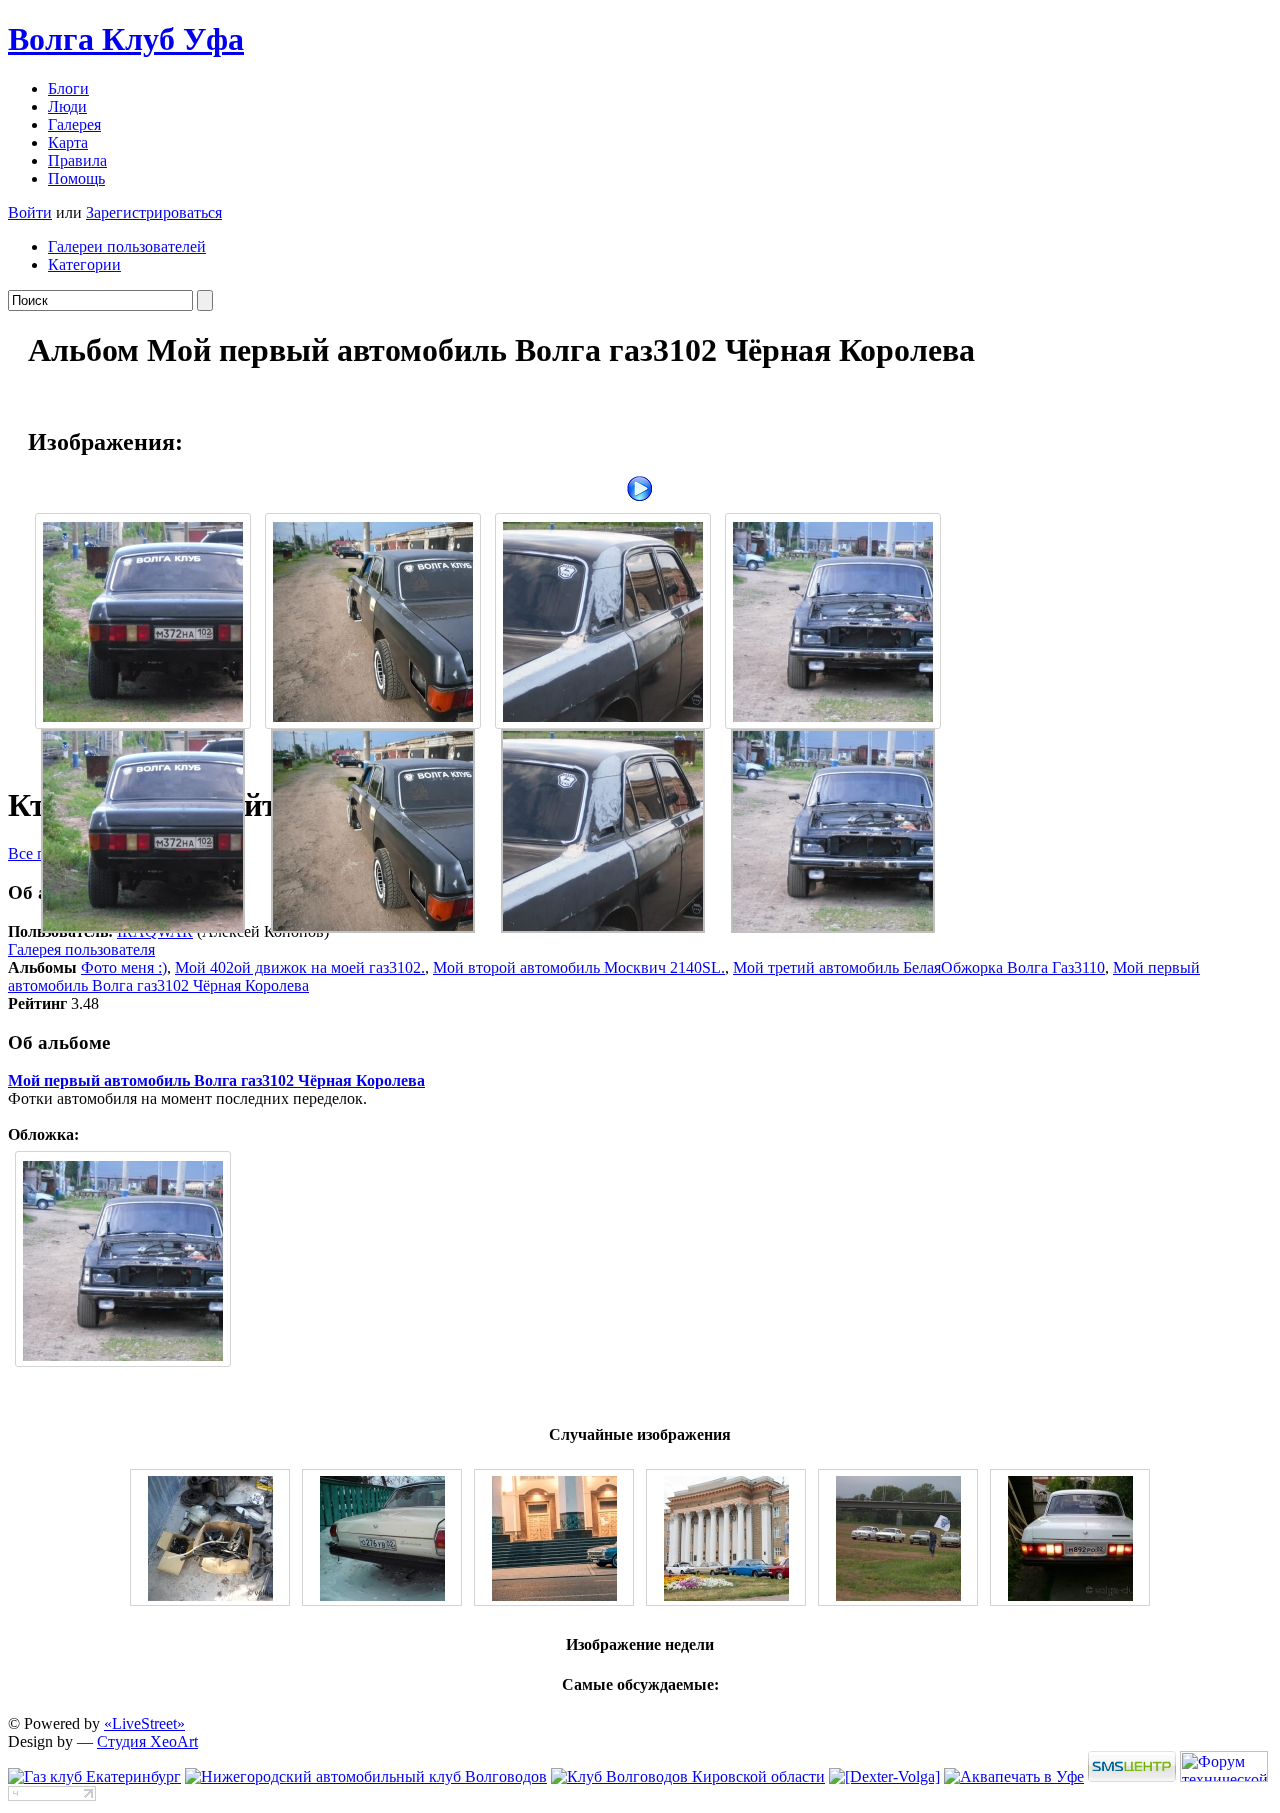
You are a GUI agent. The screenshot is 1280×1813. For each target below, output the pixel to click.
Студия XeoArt (147, 1741)
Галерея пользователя (81, 949)
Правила (77, 160)
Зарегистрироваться (154, 212)
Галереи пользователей (127, 246)
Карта (68, 142)
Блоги (68, 88)
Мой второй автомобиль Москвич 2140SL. (579, 967)
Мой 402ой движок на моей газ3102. (300, 967)
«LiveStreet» (144, 1723)
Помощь (76, 178)
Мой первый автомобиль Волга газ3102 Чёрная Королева (216, 1080)
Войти (30, 212)
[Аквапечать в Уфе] (1014, 1776)
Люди (67, 106)
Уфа (126, 39)
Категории (84, 264)
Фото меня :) (124, 967)
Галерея (74, 124)
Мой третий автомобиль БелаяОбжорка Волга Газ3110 (919, 967)
